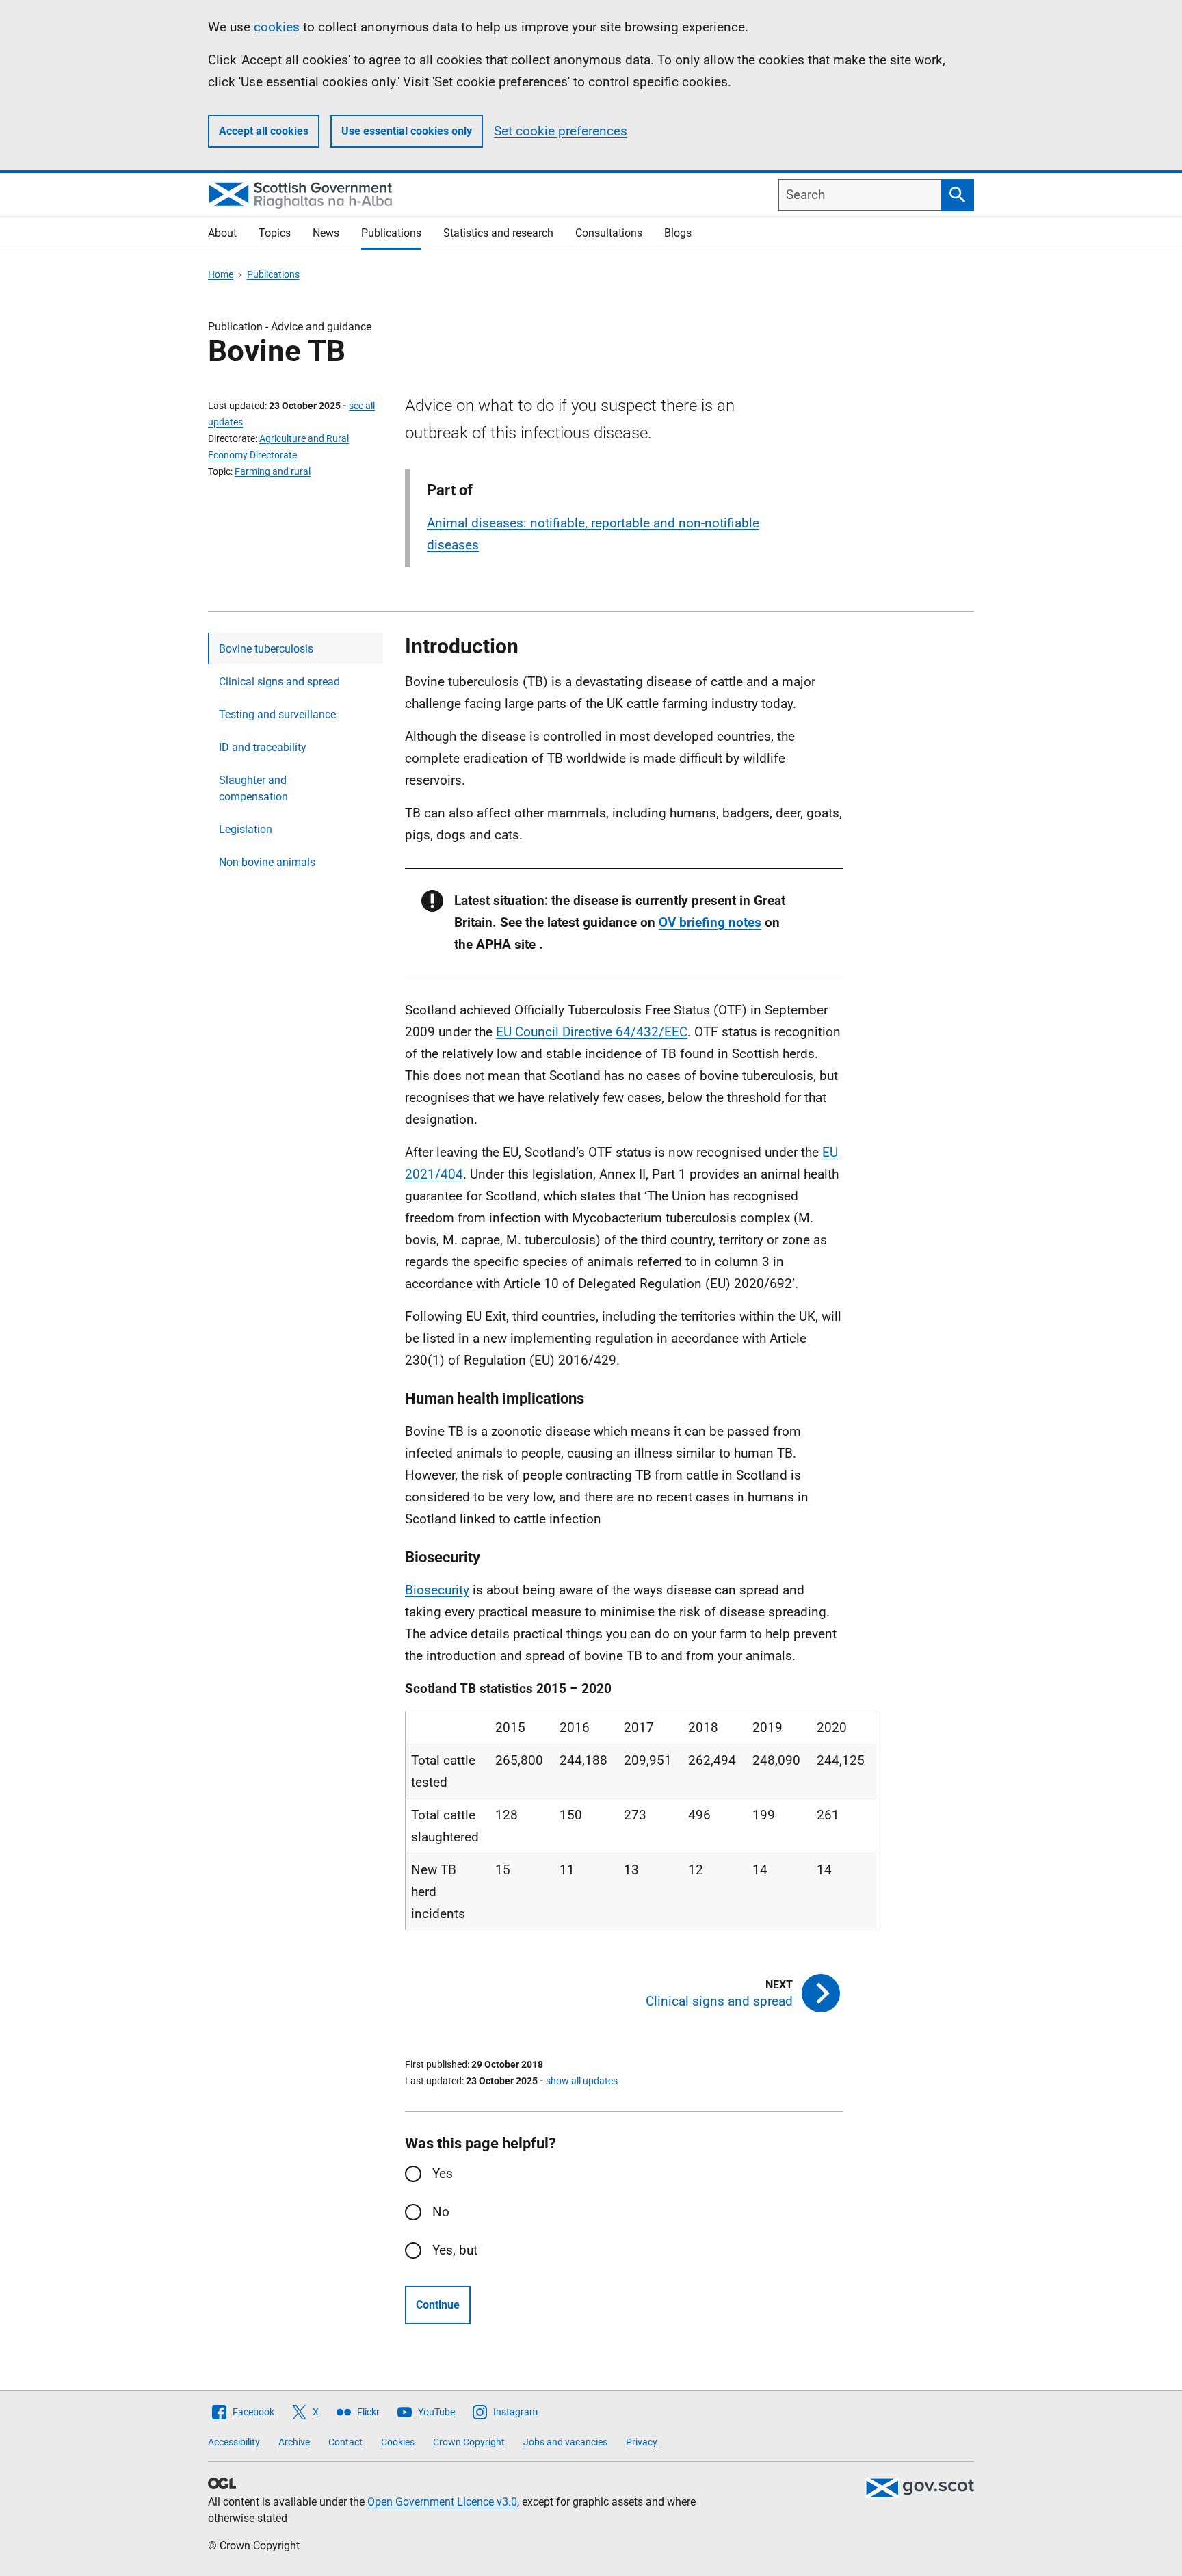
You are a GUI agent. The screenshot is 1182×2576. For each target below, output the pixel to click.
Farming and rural (273, 471)
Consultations (609, 233)
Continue (438, 2305)
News (326, 233)
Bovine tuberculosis (266, 649)
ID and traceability (263, 747)
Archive (294, 2442)
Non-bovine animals (267, 862)
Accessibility (234, 2442)
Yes (443, 2173)
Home (221, 274)
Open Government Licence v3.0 (442, 2502)
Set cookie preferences (561, 131)
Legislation (246, 829)
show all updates (582, 2081)
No (441, 2212)
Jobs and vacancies (565, 2442)
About (222, 233)
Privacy (642, 2442)
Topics (275, 233)
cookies (277, 27)
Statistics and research (498, 233)
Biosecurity (437, 1590)
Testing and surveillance (277, 714)
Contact (345, 2442)
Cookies (398, 2442)
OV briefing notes (710, 922)
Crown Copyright (469, 2442)
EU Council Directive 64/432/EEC (592, 1032)
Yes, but (455, 2250)
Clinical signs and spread (279, 682)
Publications (391, 233)
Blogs (678, 233)
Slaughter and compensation (253, 788)
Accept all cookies (264, 131)
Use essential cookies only (407, 131)
